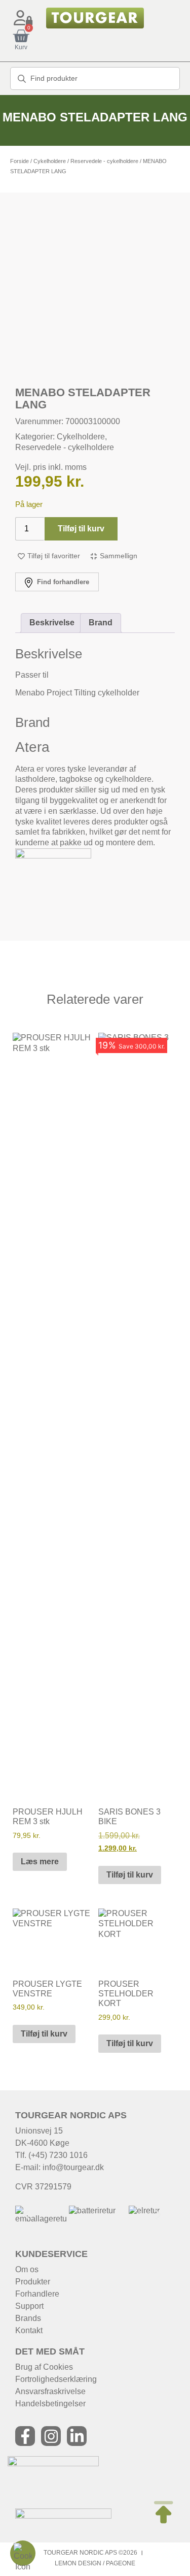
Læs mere (40, 1862)
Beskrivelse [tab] (52, 623)
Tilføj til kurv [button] (130, 1875)
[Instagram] (51, 2436)
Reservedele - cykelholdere (104, 161)
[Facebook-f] (25, 2436)
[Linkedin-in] (77, 2436)
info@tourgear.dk (73, 2167)
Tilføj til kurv (81, 529)
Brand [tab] (101, 623)
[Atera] (53, 856)
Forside (20, 161)
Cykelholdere (50, 161)
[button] (27, 2215)
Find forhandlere (62, 582)
